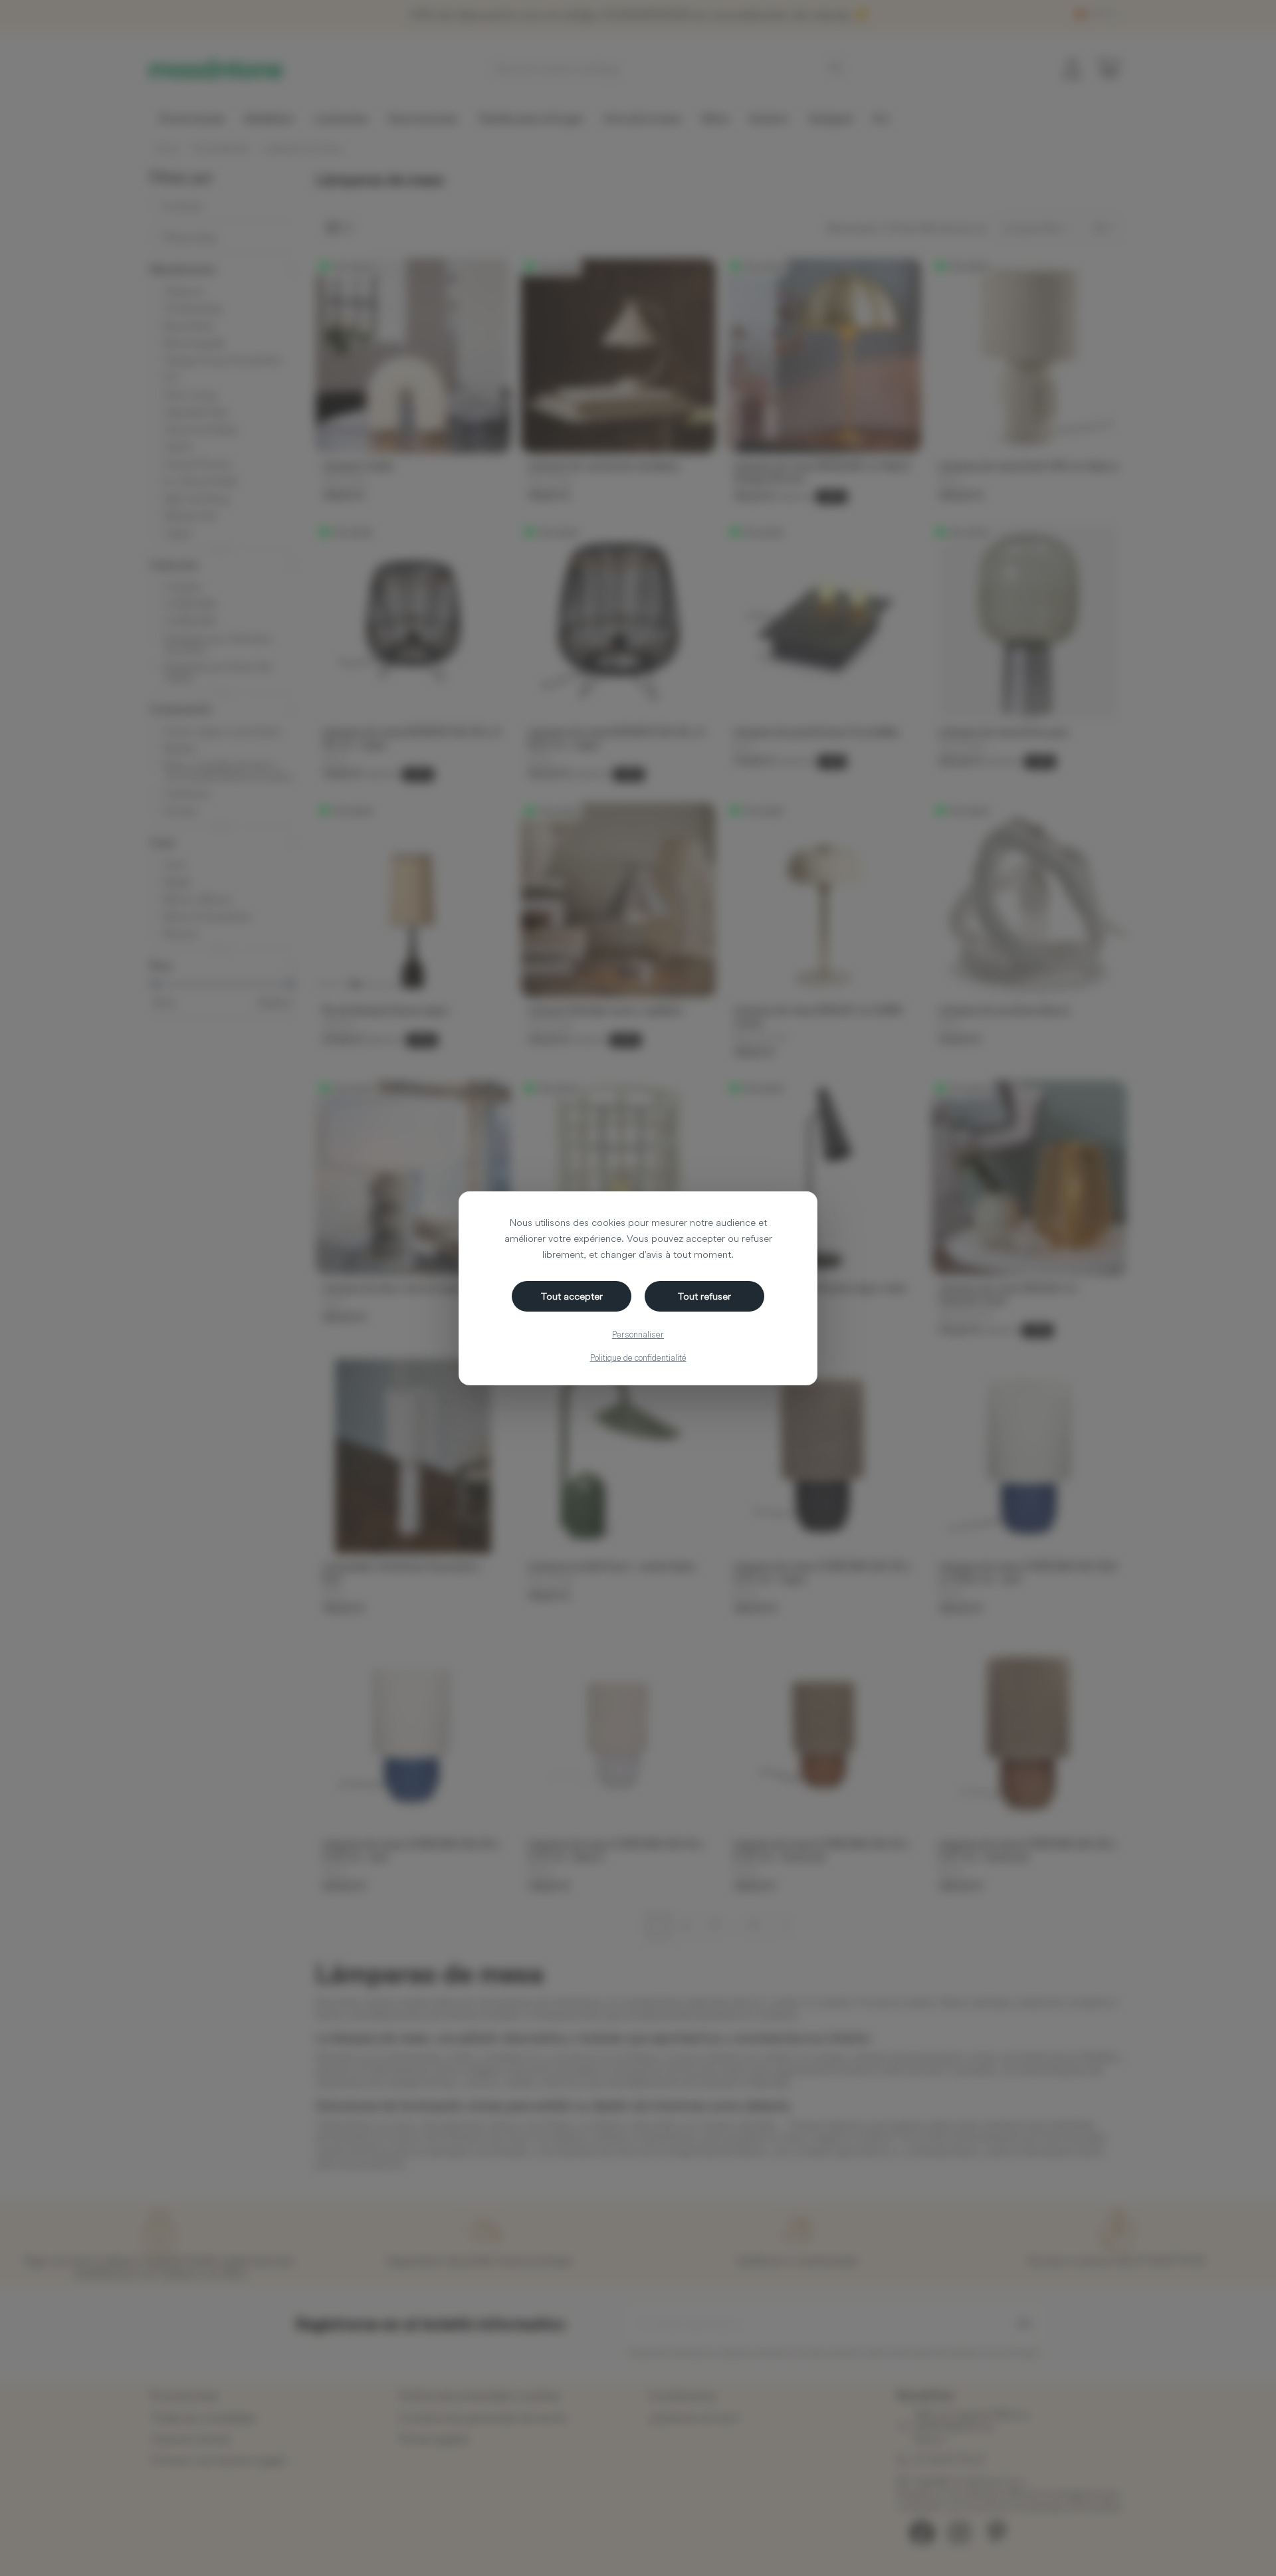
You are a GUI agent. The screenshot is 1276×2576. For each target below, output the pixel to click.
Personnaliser (638, 1334)
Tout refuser (704, 1296)
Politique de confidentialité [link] (638, 1357)
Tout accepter (572, 1296)
